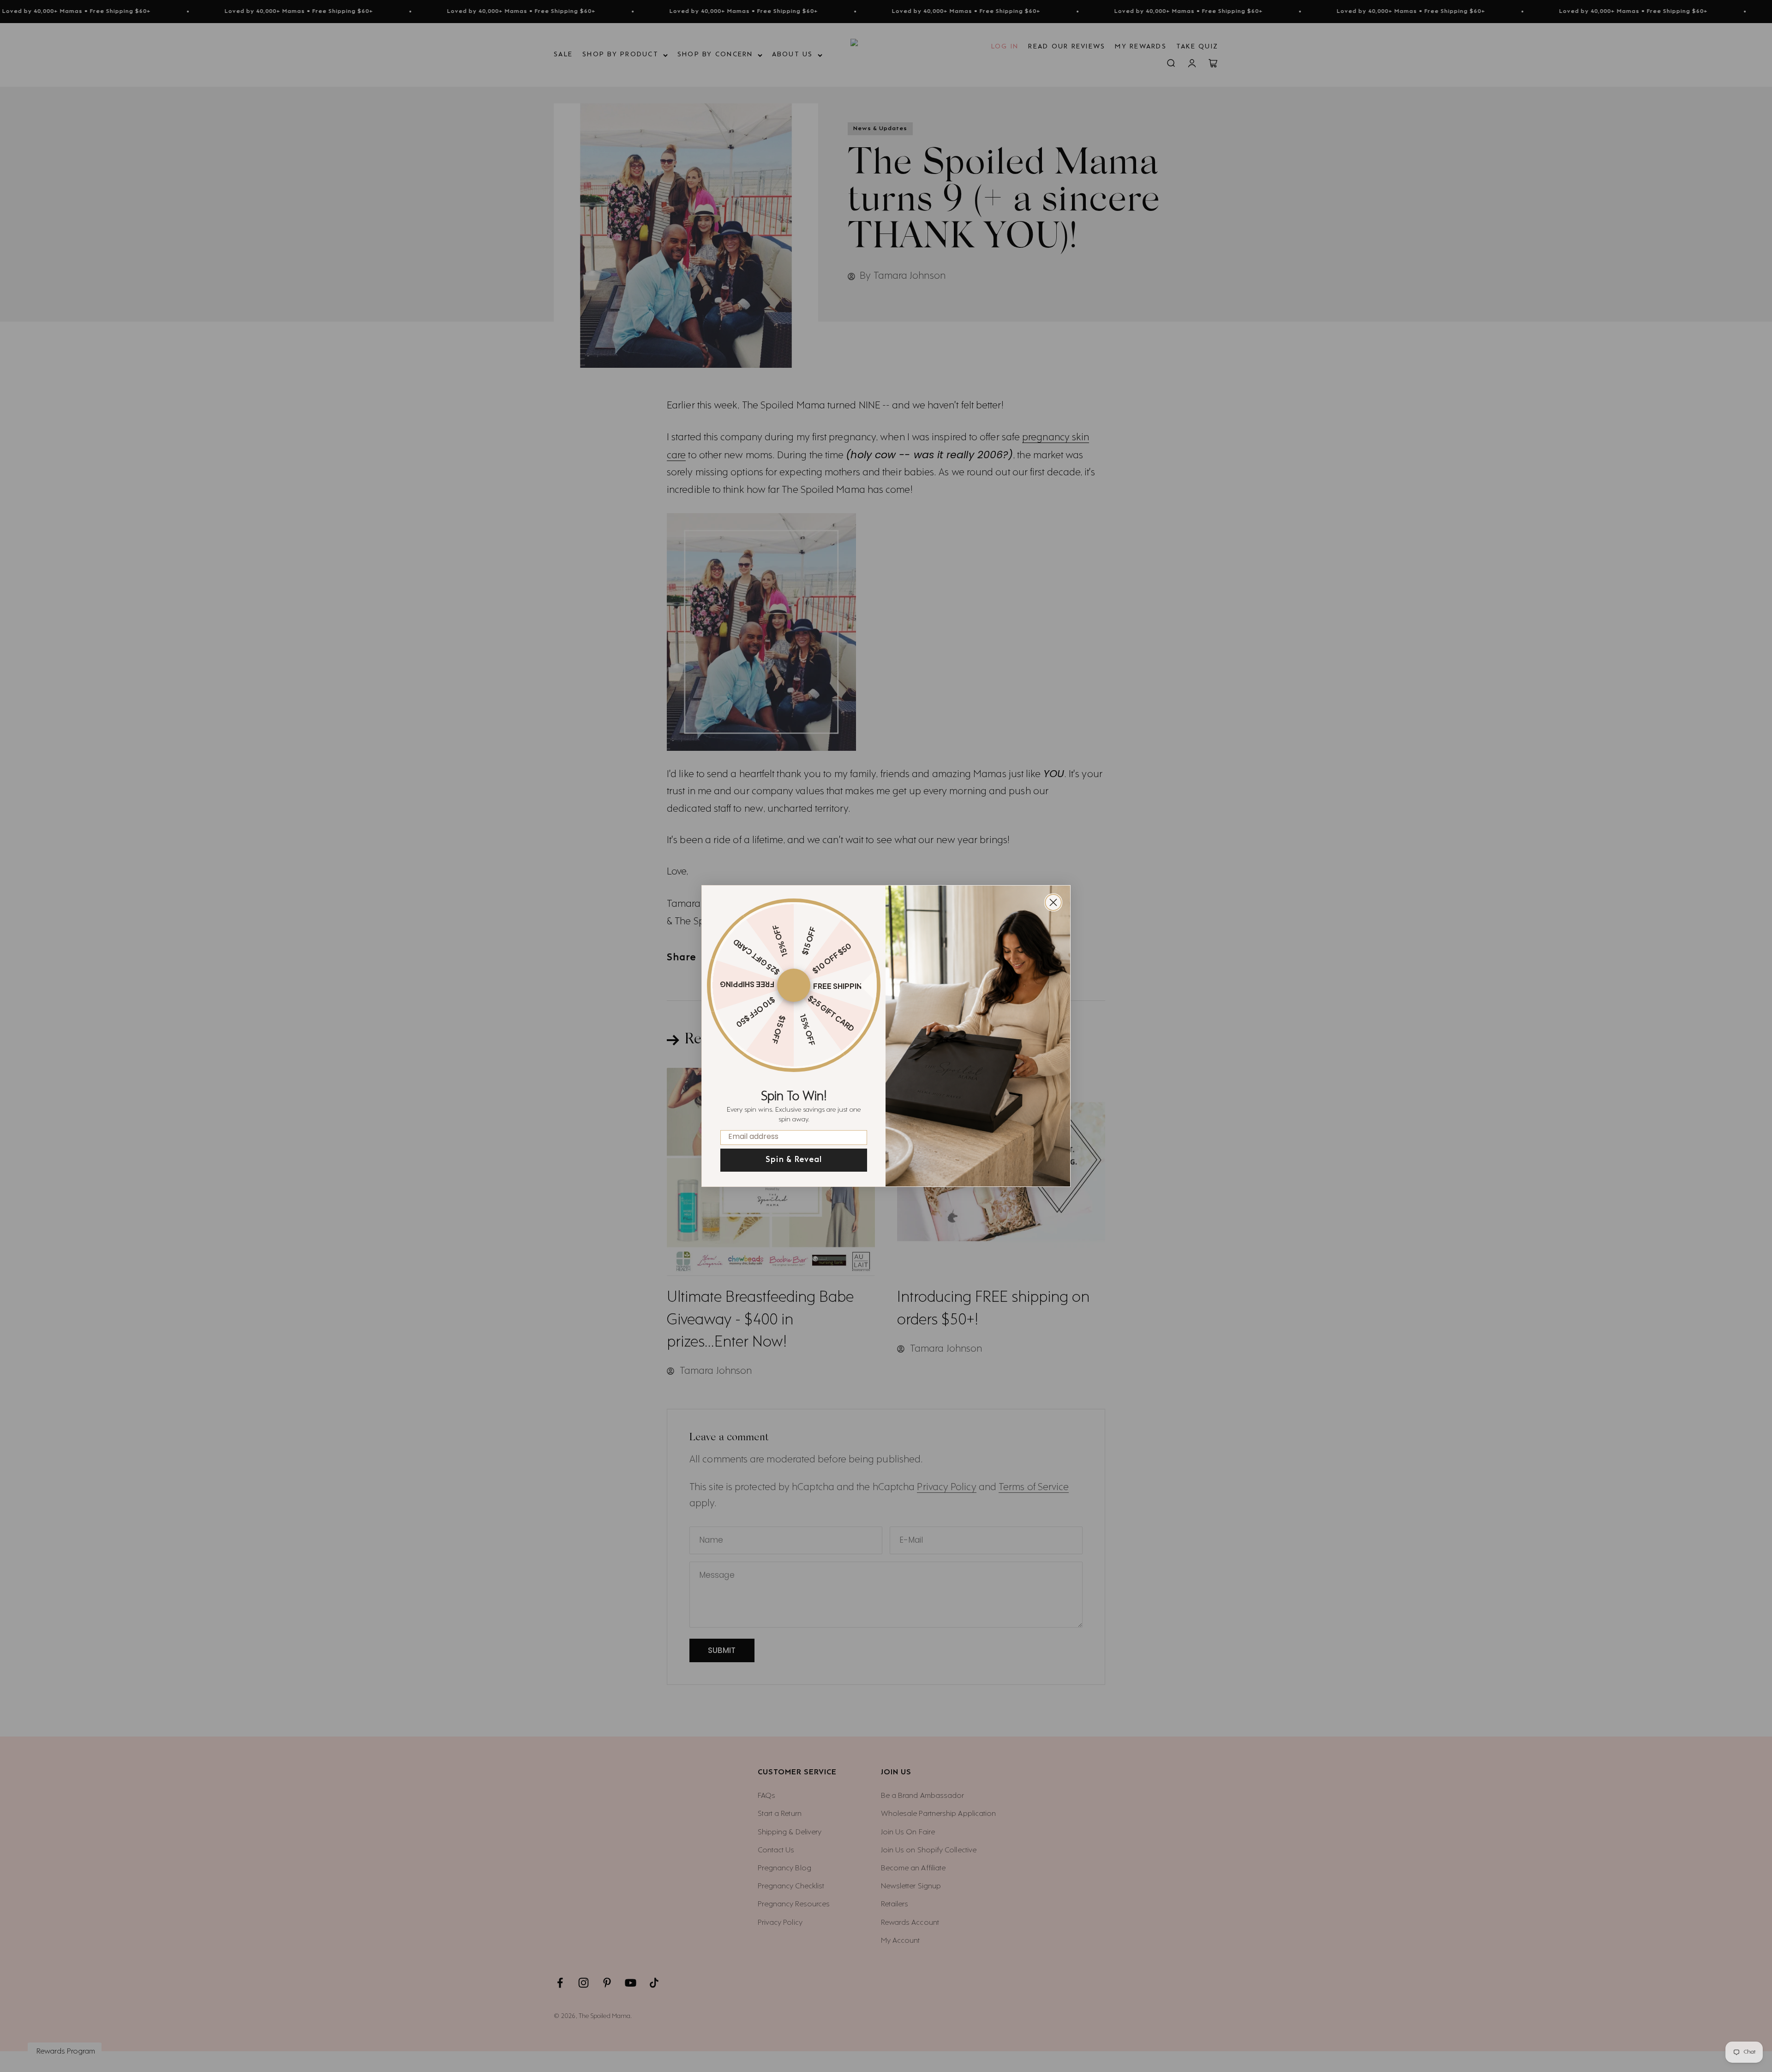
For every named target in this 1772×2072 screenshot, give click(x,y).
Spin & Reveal (794, 1160)
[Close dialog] (1053, 902)
